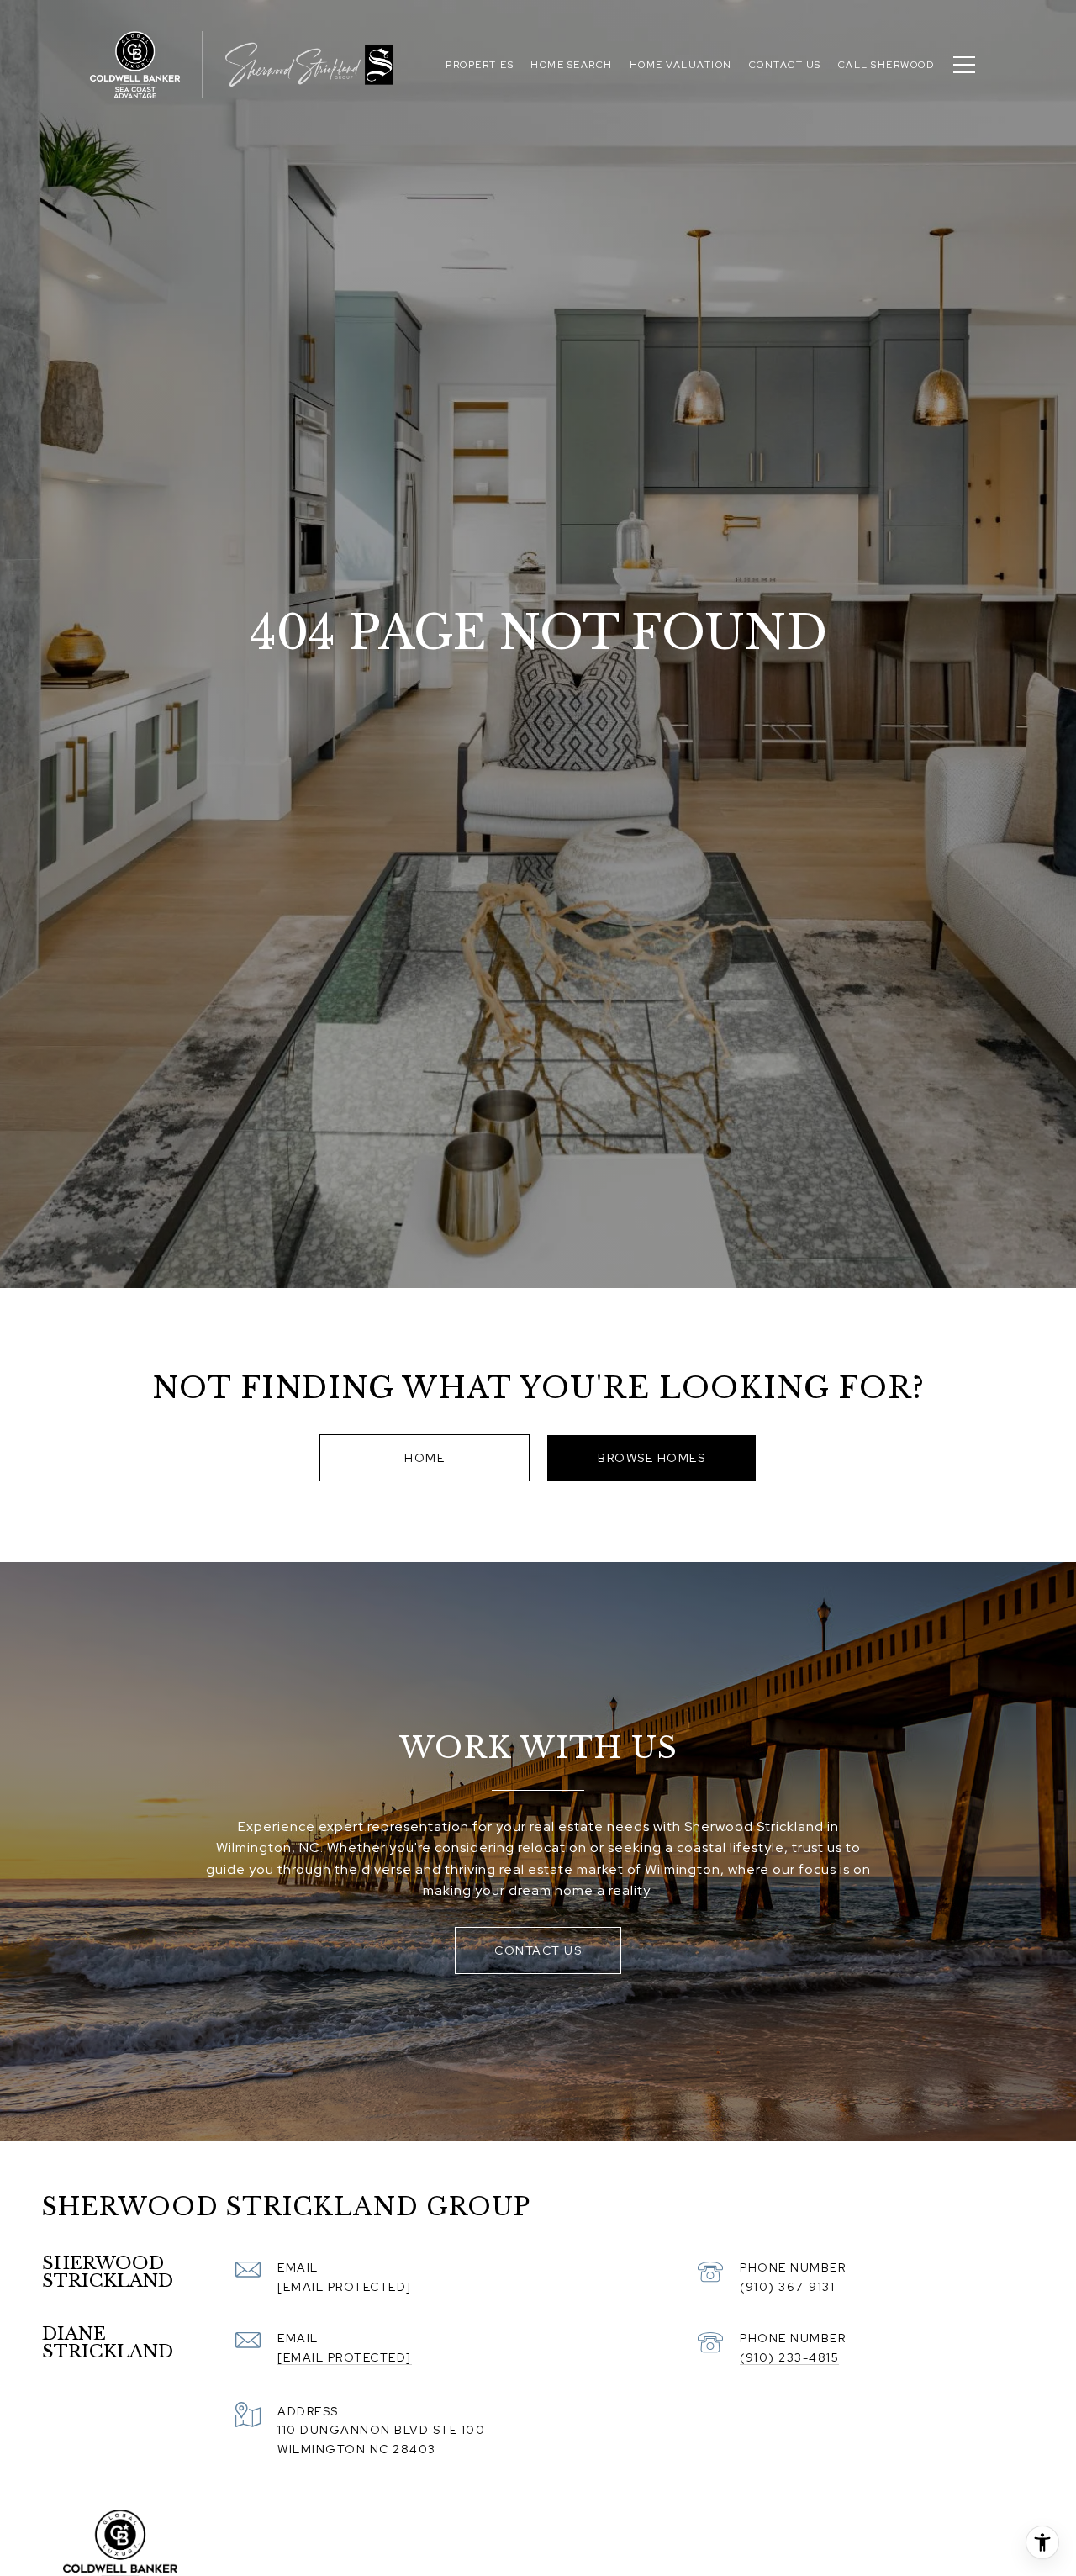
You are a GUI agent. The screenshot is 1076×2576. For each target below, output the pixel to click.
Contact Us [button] (538, 1950)
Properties (480, 65)
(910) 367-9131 (787, 2287)
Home (425, 1458)
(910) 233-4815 (789, 2357)
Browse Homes (651, 1458)
